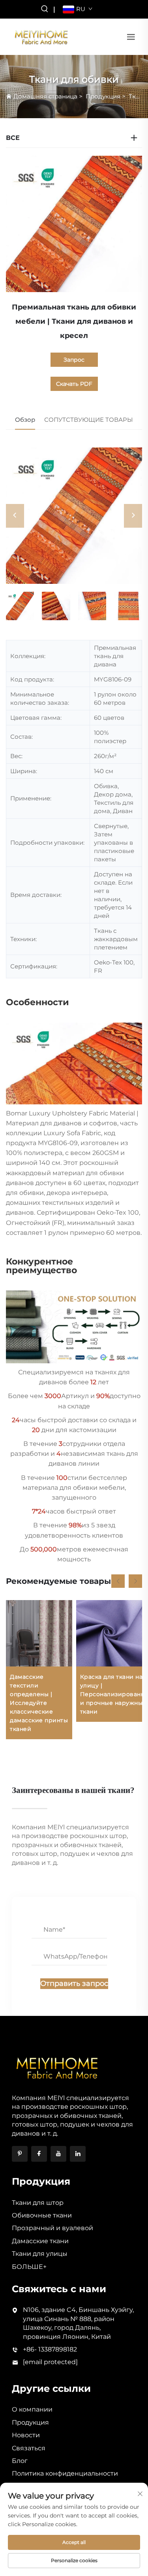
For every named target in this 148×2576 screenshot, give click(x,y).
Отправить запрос (74, 1983)
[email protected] (50, 2362)
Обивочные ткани (42, 2215)
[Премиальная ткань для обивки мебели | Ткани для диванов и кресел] (74, 516)
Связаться (29, 2448)
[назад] (15, 516)
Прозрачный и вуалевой (52, 2228)
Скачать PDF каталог (74, 386)
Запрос (74, 360)
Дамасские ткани (40, 2241)
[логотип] (41, 36)
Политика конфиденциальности (65, 2473)
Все (13, 138)
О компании (32, 2409)
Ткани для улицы (40, 2254)
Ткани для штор (38, 2203)
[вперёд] (133, 516)
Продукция (103, 96)
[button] (118, 1581)
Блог (20, 2461)
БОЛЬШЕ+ (29, 2267)
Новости (26, 2435)
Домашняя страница (45, 96)
